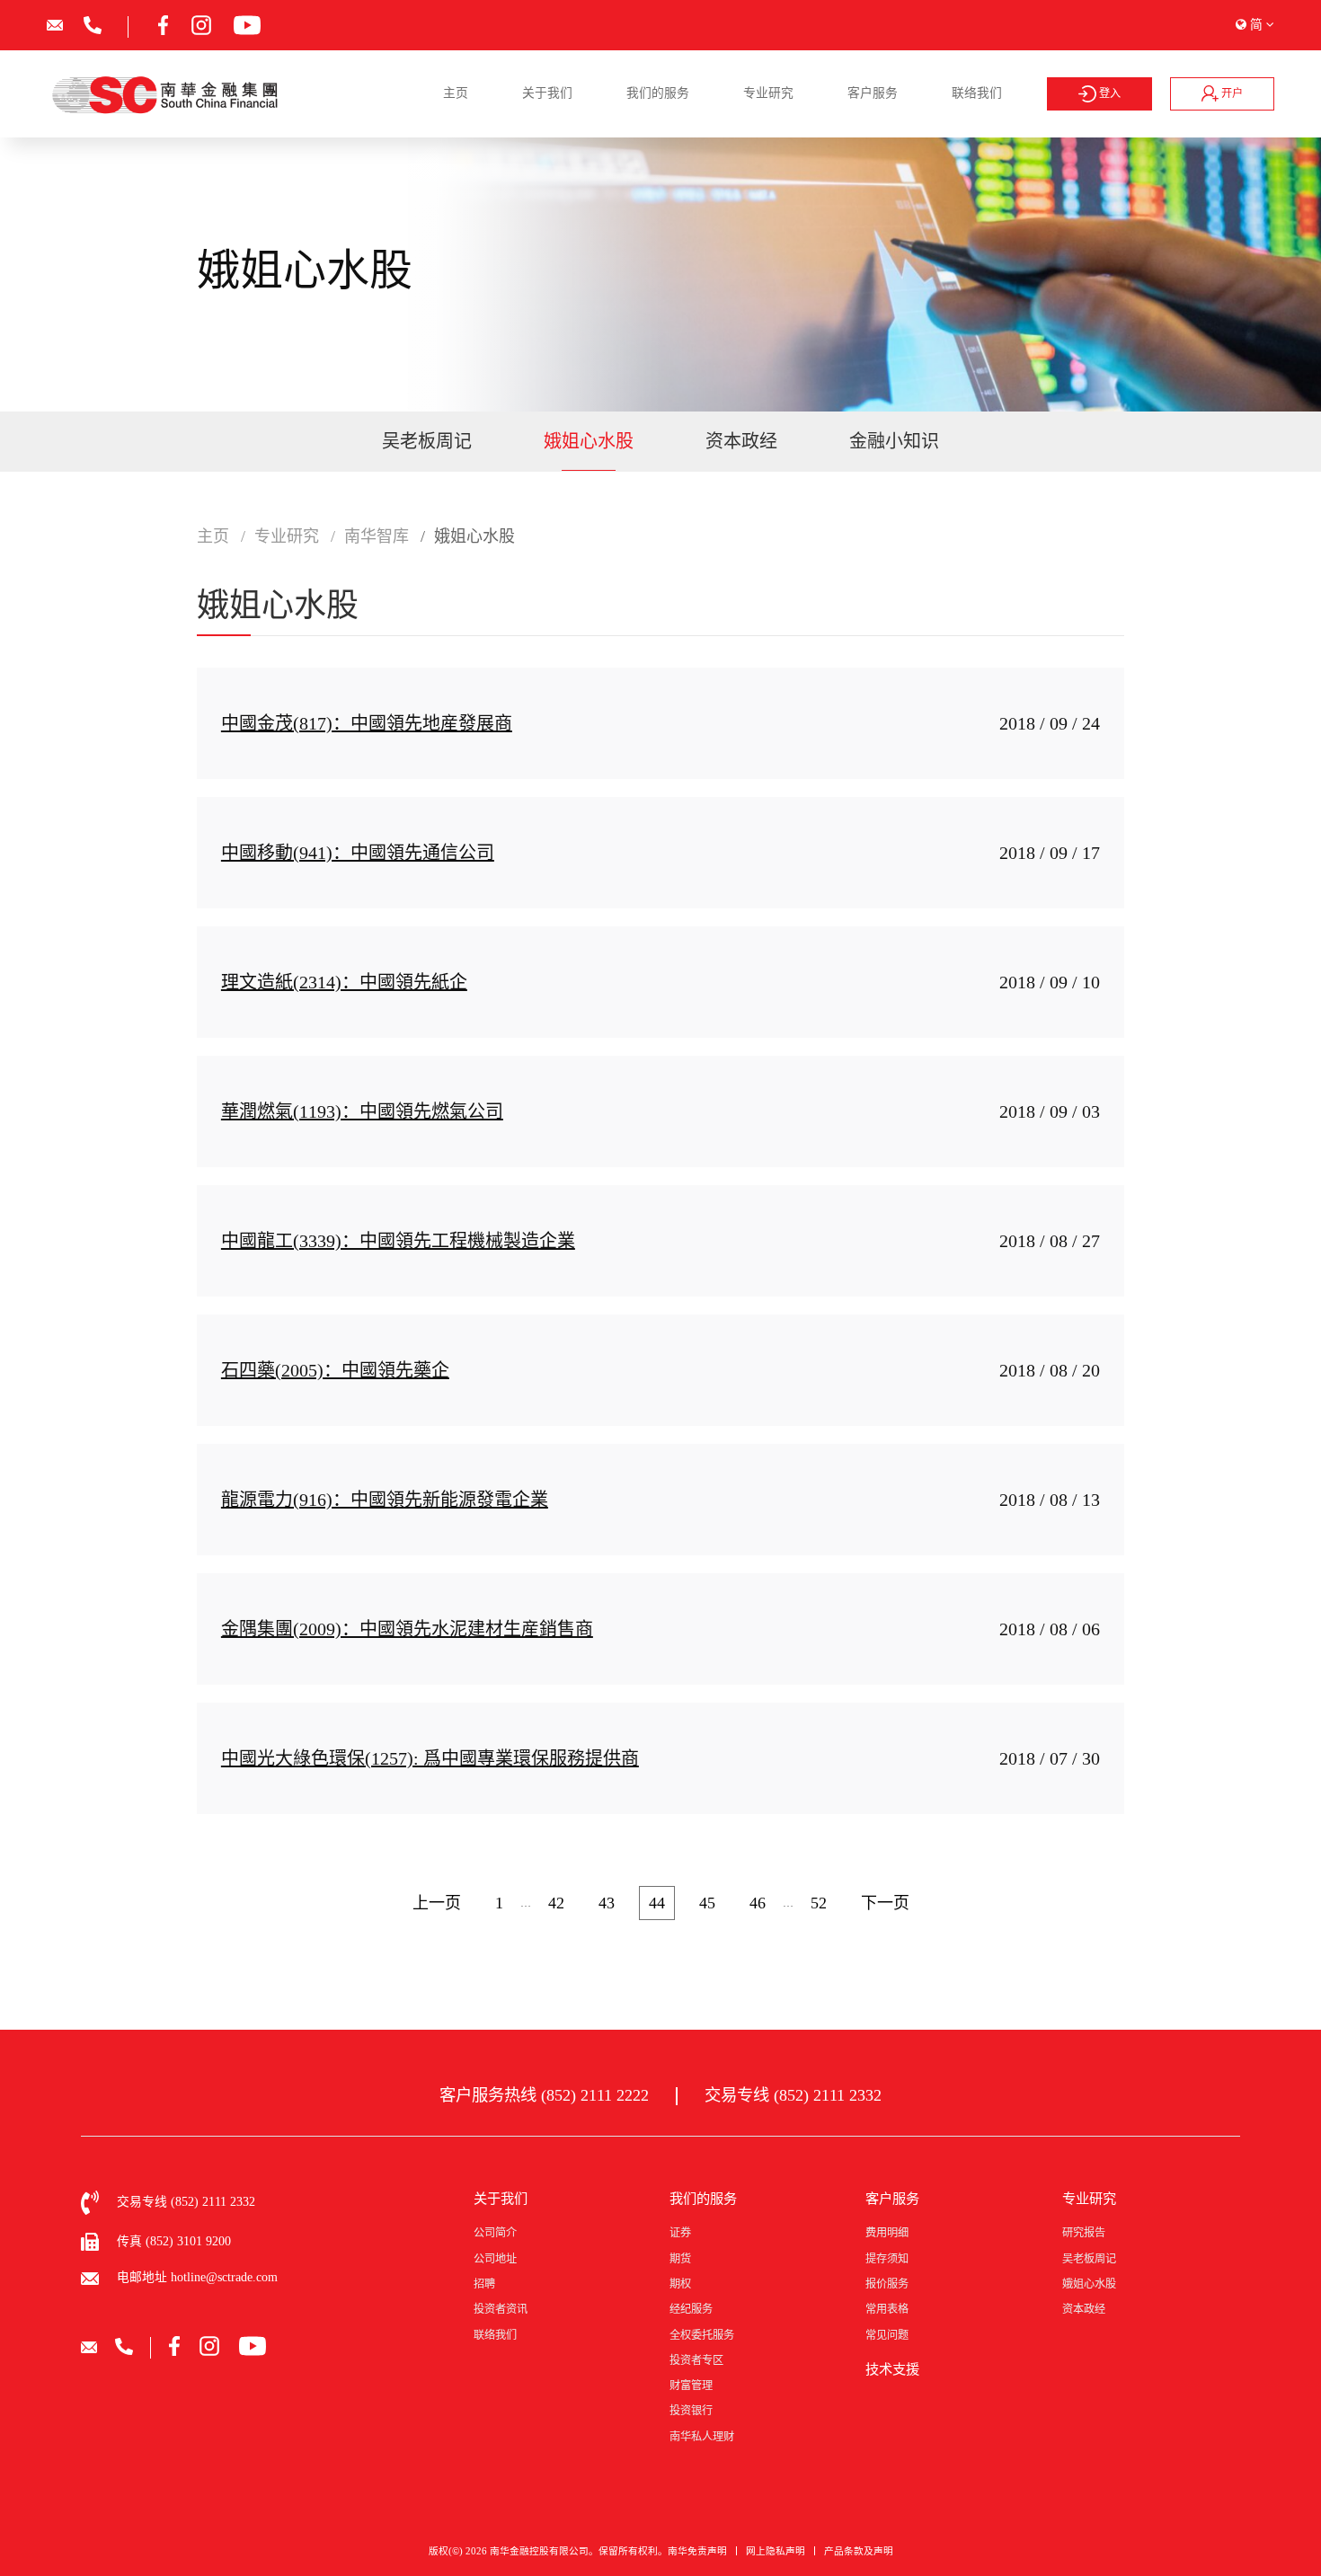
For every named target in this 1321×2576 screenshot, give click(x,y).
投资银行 (691, 2411)
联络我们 (977, 93)
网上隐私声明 (776, 2551)
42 (556, 1903)
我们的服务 (658, 93)
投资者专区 (696, 2360)
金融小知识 (894, 441)
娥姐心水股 (589, 441)
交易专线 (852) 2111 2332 (793, 2095)
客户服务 (873, 93)
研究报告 (1084, 2233)
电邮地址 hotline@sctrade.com (197, 2277)
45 (707, 1903)
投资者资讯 (501, 2309)
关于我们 (547, 93)
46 (758, 1903)
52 (819, 1903)
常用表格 (887, 2309)
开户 (1231, 93)
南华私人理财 (702, 2437)
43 (607, 1903)
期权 (680, 2284)
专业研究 (768, 93)
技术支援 (892, 2369)
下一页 (885, 1903)
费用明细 (887, 2233)
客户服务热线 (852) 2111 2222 (544, 2095)
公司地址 (495, 2259)
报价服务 (887, 2284)
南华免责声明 (697, 2551)
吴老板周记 (427, 441)
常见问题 (887, 2335)
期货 (680, 2259)
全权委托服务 (702, 2335)
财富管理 (691, 2386)
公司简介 (495, 2233)
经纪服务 (691, 2309)
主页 (456, 93)
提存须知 (887, 2259)
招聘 (484, 2284)
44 (657, 1903)
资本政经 (741, 441)
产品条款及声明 (859, 2551)
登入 (1108, 93)
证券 (680, 2233)
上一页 (437, 1903)
